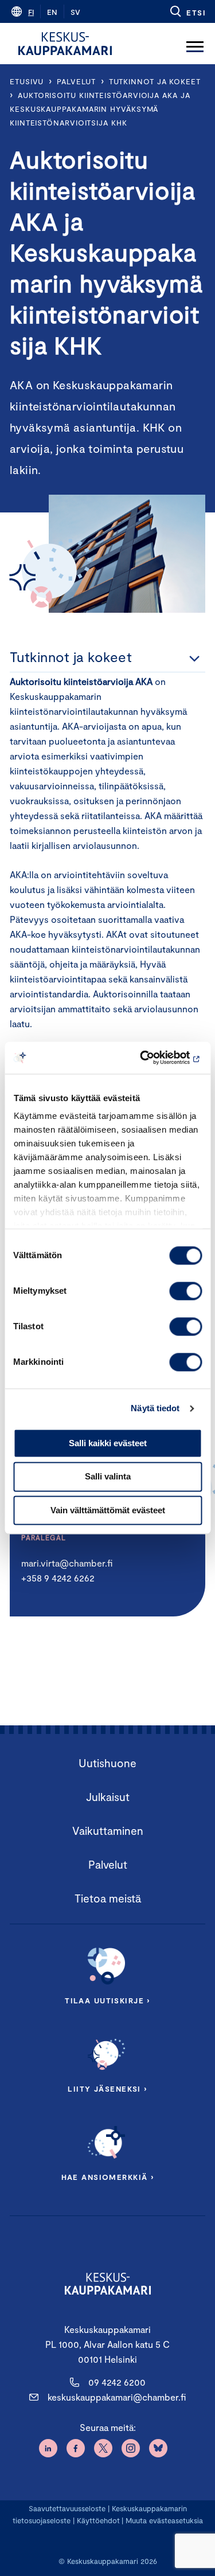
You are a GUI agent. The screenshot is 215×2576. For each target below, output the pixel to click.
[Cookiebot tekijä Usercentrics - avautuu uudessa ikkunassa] (153, 1058)
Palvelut (76, 81)
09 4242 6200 (117, 2382)
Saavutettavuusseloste (67, 2508)
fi (31, 12)
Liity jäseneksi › (107, 2089)
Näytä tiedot (155, 1408)
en (52, 12)
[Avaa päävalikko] (195, 44)
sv (75, 12)
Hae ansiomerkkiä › (108, 2177)
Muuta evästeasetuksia (164, 2520)
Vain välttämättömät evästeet (108, 1510)
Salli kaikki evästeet (108, 1443)
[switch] (185, 1291)
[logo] (65, 44)
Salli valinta (108, 1477)
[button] (187, 11)
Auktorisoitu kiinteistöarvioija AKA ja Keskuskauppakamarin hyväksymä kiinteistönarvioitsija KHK (100, 109)
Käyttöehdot (98, 2520)
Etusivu (27, 81)
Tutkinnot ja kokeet (155, 81)
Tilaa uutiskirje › (107, 2000)
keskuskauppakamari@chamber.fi (117, 2397)
